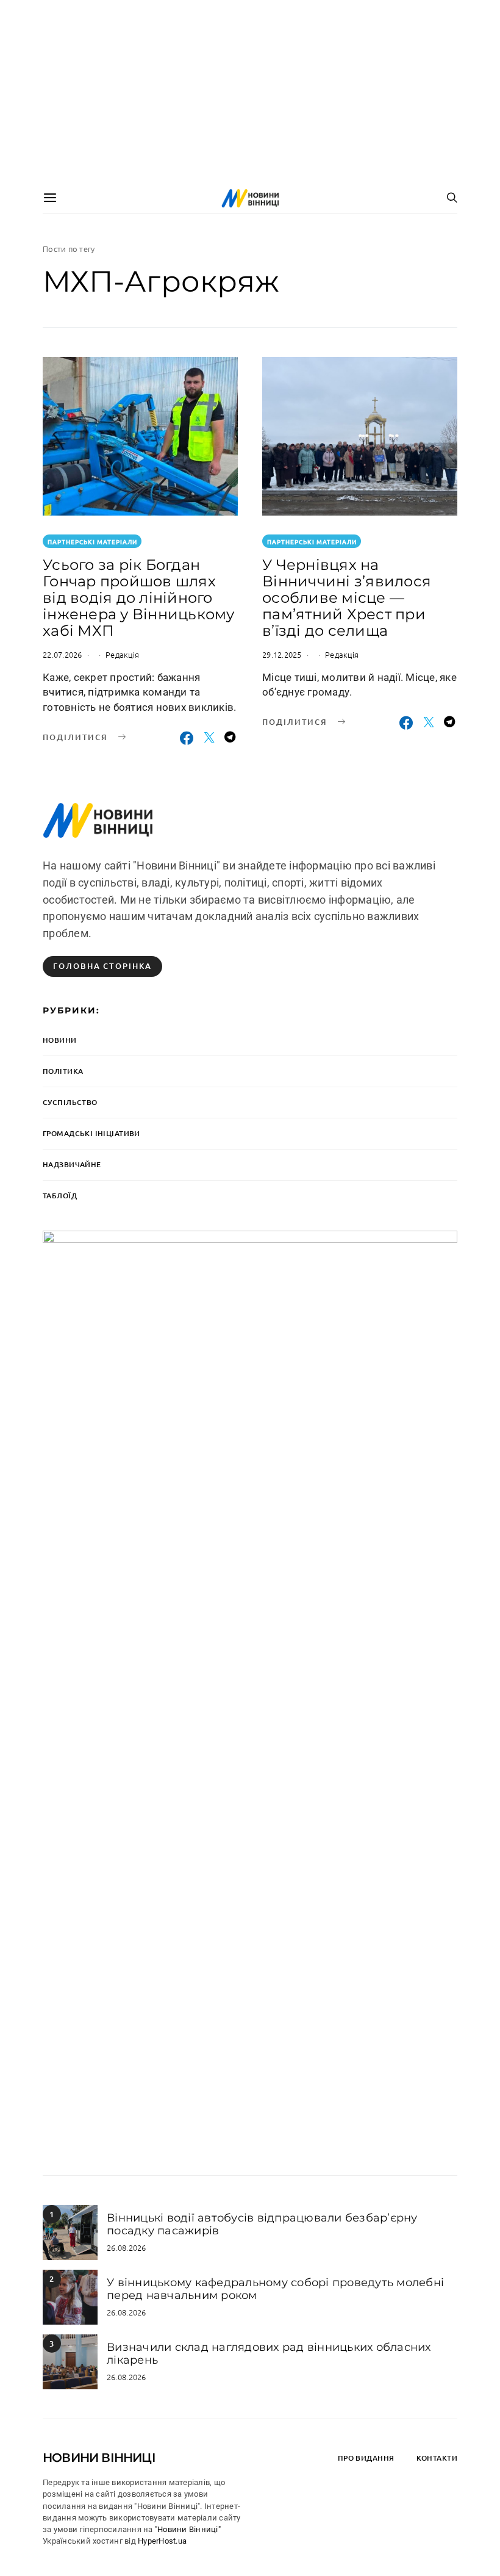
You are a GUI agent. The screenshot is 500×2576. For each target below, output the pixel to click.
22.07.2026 (62, 654)
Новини (60, 1040)
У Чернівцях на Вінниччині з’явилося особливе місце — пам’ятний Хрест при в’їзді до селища (347, 598)
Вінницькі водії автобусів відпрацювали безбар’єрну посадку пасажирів (262, 2224)
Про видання (366, 2458)
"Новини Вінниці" (188, 2529)
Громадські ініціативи (91, 1133)
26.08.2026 (127, 2247)
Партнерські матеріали (92, 541)
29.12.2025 (282, 654)
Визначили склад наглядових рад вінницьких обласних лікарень (269, 2353)
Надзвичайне (72, 1164)
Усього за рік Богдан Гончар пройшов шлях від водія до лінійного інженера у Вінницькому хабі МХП (139, 598)
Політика (63, 1071)
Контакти (437, 2458)
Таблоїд (60, 1196)
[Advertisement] (250, 92)
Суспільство (70, 1102)
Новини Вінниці (99, 2458)
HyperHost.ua (162, 2541)
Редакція (122, 654)
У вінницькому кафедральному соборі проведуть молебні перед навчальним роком (275, 2289)
